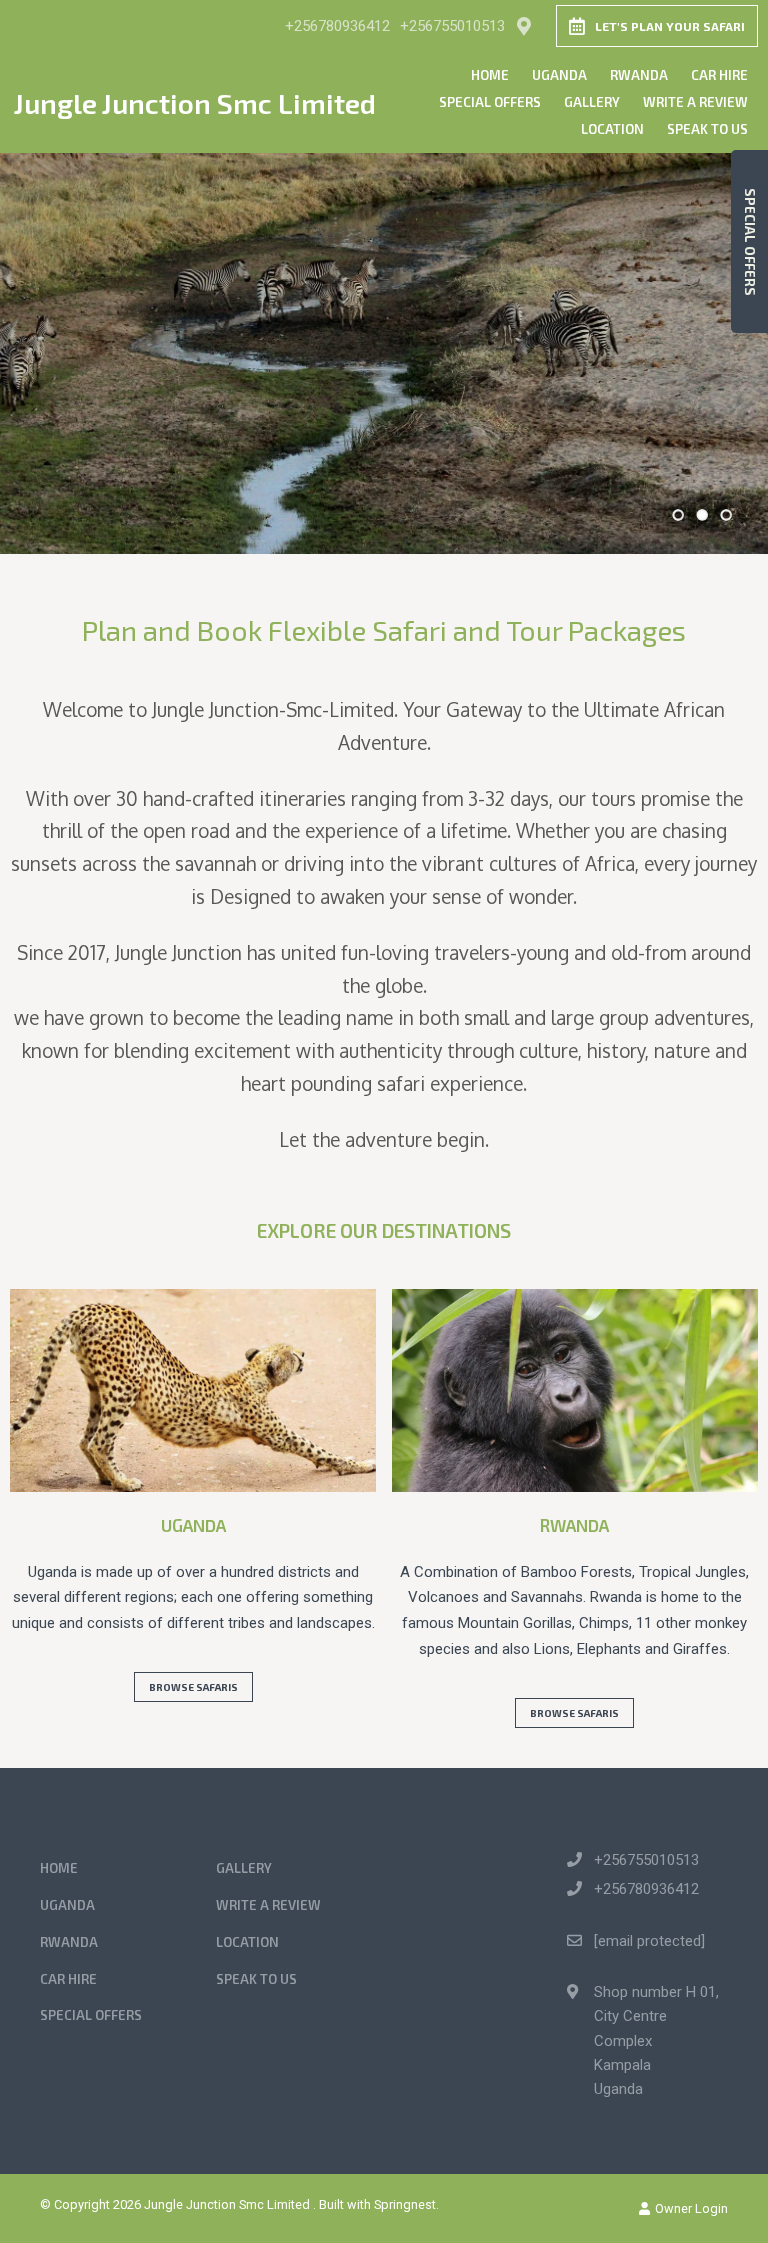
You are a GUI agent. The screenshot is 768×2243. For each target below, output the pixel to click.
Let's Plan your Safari (670, 26)
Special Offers (490, 102)
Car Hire (719, 75)
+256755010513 (452, 26)
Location (612, 129)
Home (490, 75)
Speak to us (707, 129)
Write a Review (695, 102)
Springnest (405, 2204)
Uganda (559, 75)
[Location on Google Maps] (523, 25)
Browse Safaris (193, 1687)
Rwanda (639, 75)
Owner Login (690, 2208)
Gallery (592, 102)
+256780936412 (337, 26)
